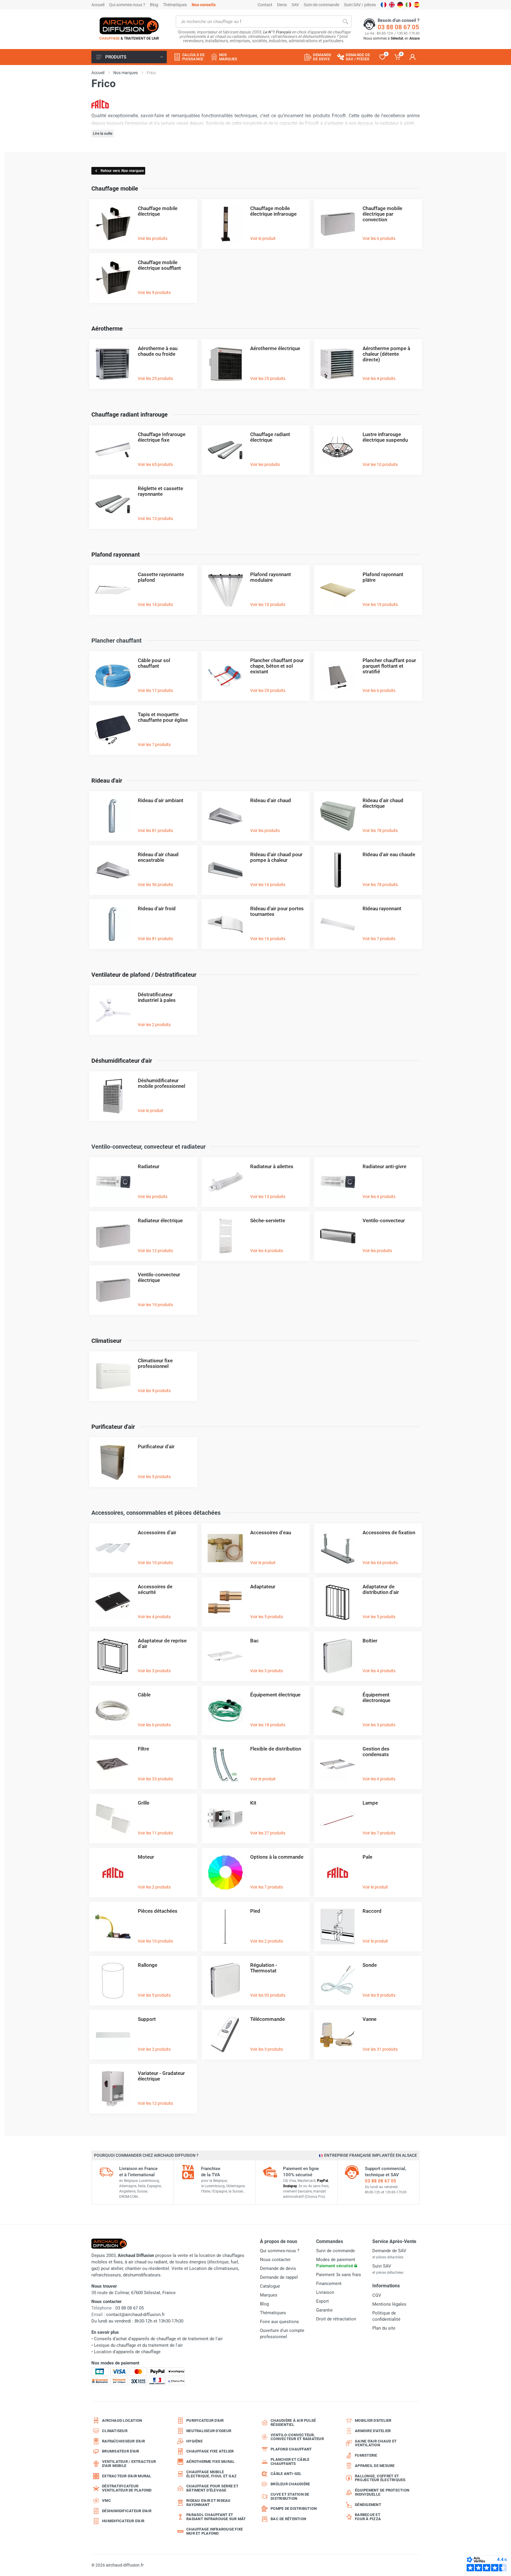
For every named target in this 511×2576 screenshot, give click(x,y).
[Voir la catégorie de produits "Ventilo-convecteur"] (338, 1236)
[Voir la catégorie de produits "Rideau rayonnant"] (338, 924)
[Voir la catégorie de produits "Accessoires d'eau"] (225, 1548)
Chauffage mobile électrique (158, 211)
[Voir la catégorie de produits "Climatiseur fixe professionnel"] (113, 1376)
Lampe (370, 1803)
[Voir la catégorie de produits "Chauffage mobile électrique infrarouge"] (225, 224)
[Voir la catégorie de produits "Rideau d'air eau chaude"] (338, 870)
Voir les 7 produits (154, 745)
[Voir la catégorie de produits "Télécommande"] (225, 2034)
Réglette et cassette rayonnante (160, 491)
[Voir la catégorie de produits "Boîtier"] (338, 1656)
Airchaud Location (122, 2420)
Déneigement (368, 2505)
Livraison (325, 2292)
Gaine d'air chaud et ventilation (376, 2443)
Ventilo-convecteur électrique (159, 1277)
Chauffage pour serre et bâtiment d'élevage (212, 2488)
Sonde (370, 1965)
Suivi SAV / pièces (360, 5)
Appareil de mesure (375, 2466)
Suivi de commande (321, 5)
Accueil (98, 5)
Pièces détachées (158, 1911)
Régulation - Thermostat (264, 1968)
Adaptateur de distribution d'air (381, 1589)
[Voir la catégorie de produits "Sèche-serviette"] (225, 1236)
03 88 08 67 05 (398, 27)
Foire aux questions (279, 2322)
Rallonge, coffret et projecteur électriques (380, 2478)
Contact (265, 5)
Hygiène (194, 2441)
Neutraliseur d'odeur (209, 2431)
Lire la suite (103, 133)
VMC (106, 2501)
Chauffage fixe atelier (210, 2451)
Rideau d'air (107, 781)
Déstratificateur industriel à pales (157, 997)
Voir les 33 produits (155, 1779)
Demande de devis (278, 2268)
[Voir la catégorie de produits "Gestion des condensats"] (338, 1764)
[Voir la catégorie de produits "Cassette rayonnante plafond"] (113, 590)
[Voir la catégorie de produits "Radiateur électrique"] (113, 1236)
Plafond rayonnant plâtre (383, 577)
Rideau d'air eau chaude (389, 854)
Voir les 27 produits (268, 1833)
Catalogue (270, 2286)
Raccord (372, 1911)
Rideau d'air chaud (271, 800)
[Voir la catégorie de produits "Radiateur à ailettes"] (225, 1182)
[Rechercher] (345, 22)
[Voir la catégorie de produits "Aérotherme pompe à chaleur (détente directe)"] (338, 364)
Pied (255, 1911)
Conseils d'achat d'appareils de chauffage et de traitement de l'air (158, 2339)
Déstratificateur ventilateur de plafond (127, 2488)
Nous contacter (275, 2260)
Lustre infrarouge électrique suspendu (385, 437)
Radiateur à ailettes (272, 1166)
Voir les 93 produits (268, 1995)
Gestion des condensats (376, 1752)
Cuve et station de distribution (290, 2496)
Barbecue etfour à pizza (368, 2517)
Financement (329, 2284)
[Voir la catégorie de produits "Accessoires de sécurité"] (113, 1602)
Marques (269, 2295)
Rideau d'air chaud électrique (383, 803)
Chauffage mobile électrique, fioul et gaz (211, 2474)
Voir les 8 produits (379, 1995)
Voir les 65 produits (155, 464)
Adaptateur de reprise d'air (162, 1643)
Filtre (143, 1749)
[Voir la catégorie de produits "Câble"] (113, 1710)
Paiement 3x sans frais (339, 2275)
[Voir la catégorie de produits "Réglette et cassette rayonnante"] (113, 504)
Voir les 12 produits (155, 1251)
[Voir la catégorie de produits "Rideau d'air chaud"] (225, 816)
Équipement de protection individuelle (382, 2492)
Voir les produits (153, 238)
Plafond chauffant (291, 2449)
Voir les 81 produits (155, 831)
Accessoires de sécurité (155, 1589)
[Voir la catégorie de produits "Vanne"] (338, 2034)
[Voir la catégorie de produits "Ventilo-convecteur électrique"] (113, 1290)
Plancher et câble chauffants (290, 2462)
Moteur (146, 1857)
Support (147, 2019)
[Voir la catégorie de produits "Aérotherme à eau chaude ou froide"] (113, 364)
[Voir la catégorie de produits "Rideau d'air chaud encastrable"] (113, 870)
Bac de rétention (288, 2519)
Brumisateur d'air (121, 2451)
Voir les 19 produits (380, 604)
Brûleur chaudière (290, 2484)
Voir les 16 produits (268, 885)
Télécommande (267, 2019)
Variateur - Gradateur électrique (161, 2076)
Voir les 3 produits (154, 1671)
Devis (282, 5)
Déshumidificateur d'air (122, 1061)
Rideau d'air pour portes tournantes (277, 911)
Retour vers (122, 171)
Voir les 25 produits (155, 378)
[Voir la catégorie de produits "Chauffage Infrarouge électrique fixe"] (113, 450)
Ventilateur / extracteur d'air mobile (129, 2464)
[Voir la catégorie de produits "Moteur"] (113, 1872)
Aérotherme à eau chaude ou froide (158, 351)
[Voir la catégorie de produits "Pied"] (225, 1926)
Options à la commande (277, 1857)
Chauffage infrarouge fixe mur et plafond (215, 2531)
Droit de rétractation (336, 2319)
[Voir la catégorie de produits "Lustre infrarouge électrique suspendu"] (338, 450)
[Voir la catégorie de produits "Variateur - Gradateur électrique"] (113, 2088)
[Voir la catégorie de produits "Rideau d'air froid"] (113, 924)
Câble (144, 1695)
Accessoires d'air (157, 1532)
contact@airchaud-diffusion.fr (135, 2315)
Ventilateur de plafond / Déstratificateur (144, 975)
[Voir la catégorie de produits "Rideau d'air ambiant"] (113, 816)
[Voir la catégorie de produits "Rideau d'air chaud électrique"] (338, 816)
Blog (154, 5)
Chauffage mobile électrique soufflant (159, 265)
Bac (254, 1641)
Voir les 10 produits (380, 464)
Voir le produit (263, 238)
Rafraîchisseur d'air (123, 2441)
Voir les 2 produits (154, 1025)
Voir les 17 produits (155, 690)
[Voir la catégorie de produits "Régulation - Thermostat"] (225, 1980)
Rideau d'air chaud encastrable (158, 857)
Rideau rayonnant (382, 908)
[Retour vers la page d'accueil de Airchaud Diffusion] (129, 26)
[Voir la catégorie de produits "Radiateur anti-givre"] (338, 1182)
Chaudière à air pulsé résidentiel (293, 2423)
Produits (116, 57)
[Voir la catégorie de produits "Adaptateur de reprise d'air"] (113, 1656)
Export (322, 2301)
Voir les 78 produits (380, 831)
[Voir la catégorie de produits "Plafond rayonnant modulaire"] (225, 590)
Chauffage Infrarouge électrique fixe (162, 437)
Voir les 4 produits (379, 378)
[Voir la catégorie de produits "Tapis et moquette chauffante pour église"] (113, 730)
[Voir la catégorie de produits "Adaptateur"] (225, 1602)
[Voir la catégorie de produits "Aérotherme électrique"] (225, 364)
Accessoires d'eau (271, 1532)
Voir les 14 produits (155, 604)
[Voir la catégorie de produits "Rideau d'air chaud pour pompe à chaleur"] (225, 870)
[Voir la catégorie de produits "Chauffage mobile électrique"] (113, 224)
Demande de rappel (279, 2277)
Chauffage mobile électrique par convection (382, 214)
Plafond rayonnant (116, 555)
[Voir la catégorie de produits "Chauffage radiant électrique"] (225, 450)
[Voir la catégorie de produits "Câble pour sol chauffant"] (113, 676)
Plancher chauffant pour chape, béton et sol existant (277, 666)
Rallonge (148, 1965)
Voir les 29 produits (268, 690)
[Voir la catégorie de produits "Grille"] (113, 1818)
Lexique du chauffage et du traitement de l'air (138, 2345)
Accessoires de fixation (389, 1532)
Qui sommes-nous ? (127, 5)
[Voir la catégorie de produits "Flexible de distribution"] (225, 1764)
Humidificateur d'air (123, 2521)
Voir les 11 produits (155, 1833)
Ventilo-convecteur (384, 1220)
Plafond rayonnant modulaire (271, 577)
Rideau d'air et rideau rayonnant (208, 2503)
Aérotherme (107, 329)
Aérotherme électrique (275, 348)
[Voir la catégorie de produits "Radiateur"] (113, 1182)
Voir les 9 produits (154, 292)
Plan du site (384, 2328)
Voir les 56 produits (155, 885)
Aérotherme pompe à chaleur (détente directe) (386, 354)
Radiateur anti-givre (384, 1166)
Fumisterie (366, 2455)
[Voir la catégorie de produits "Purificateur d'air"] (113, 1462)
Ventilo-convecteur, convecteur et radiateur (297, 2437)
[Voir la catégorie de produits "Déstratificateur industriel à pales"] (113, 1010)
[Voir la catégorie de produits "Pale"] (338, 1872)
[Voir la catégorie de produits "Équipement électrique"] (225, 1710)
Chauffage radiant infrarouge (130, 415)
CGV (377, 2295)
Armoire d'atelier (373, 2431)
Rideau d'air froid (157, 908)
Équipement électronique (376, 1697)
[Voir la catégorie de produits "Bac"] (225, 1656)
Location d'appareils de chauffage (127, 2352)
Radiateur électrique (160, 1220)
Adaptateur (263, 1587)
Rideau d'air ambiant (161, 800)
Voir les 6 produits (379, 238)
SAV (295, 5)
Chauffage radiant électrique (270, 437)
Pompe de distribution (294, 2508)
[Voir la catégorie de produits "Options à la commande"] (225, 1872)
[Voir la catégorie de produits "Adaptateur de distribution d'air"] (338, 1602)
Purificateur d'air (113, 1427)
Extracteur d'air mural (127, 2476)
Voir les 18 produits (268, 1725)
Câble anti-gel (286, 2474)
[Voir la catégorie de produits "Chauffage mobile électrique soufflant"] (113, 278)
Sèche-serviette (268, 1220)
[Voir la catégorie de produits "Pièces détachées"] (113, 1926)
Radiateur (149, 1166)
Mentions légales (389, 2304)
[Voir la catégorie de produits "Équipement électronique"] (338, 1710)
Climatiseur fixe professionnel (155, 1363)
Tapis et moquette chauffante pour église (163, 717)
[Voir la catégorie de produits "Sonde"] (338, 1980)
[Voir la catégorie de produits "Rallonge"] (113, 1980)
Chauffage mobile (115, 188)
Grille (144, 1803)
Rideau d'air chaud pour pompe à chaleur (276, 857)
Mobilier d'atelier (373, 2420)
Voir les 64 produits (380, 1563)
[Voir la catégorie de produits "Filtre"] (113, 1764)
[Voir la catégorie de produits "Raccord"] (338, 1926)
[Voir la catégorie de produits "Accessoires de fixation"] (338, 1548)
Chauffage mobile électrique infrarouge (273, 211)
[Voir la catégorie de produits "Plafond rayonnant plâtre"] (338, 590)
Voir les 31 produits (380, 2049)
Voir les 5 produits (154, 1477)
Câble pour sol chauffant (154, 663)
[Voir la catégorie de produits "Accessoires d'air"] (113, 1548)
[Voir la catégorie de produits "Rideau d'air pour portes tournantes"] (225, 924)
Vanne (369, 2019)
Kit (253, 1803)
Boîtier (370, 1641)
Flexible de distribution (276, 1749)
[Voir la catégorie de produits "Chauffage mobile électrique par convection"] (338, 224)
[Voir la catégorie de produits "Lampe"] (338, 1818)
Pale (367, 1857)
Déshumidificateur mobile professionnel (161, 1083)
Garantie (324, 2310)
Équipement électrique (275, 1695)
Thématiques (175, 5)
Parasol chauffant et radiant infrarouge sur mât (216, 2517)
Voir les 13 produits (155, 519)
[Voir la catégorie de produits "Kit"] (225, 1818)
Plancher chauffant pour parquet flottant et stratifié (389, 666)
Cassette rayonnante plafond (161, 577)
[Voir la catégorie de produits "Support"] (113, 2034)
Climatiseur (106, 1341)
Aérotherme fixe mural (210, 2462)
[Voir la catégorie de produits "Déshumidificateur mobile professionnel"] (113, 1096)
